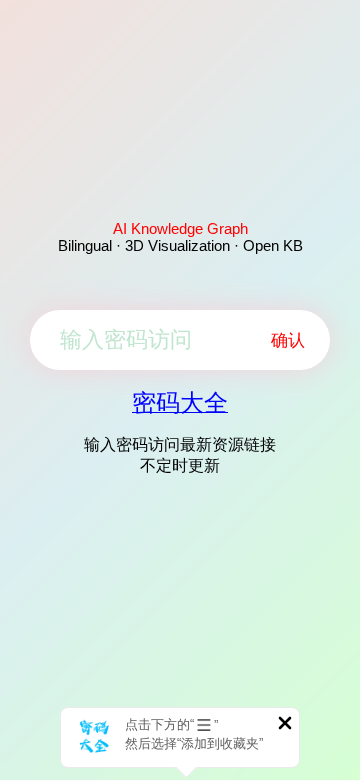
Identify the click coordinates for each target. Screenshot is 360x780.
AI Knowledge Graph (180, 228)
